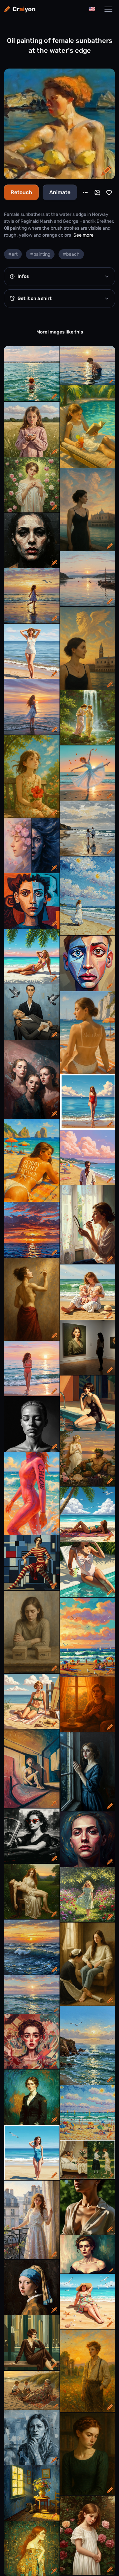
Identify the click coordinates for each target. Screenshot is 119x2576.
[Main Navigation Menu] (108, 9)
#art (13, 254)
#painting (40, 254)
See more (83, 235)
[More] (85, 192)
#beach (71, 254)
